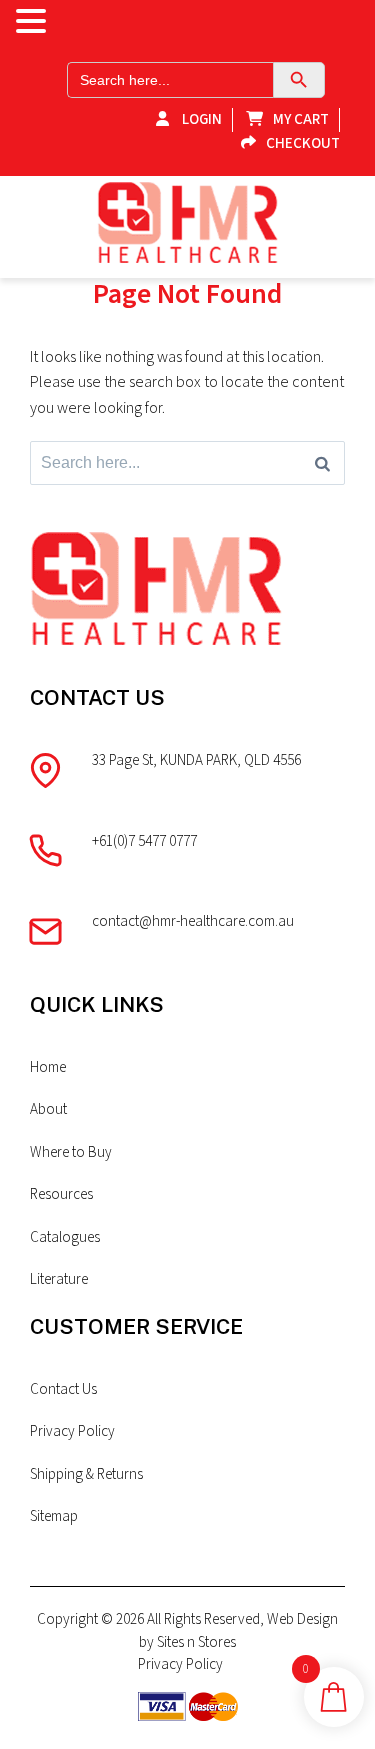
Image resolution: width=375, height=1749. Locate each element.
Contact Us (63, 1389)
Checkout (303, 143)
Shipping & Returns (86, 1474)
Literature (59, 1279)
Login (200, 119)
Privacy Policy (72, 1431)
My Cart (301, 119)
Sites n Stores (196, 1642)
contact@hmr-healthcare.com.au (193, 921)
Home (48, 1067)
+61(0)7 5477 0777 (144, 841)
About (48, 1109)
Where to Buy (71, 1152)
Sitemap (54, 1516)
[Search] (322, 463)
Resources (61, 1194)
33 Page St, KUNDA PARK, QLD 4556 (196, 760)
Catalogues (65, 1237)
